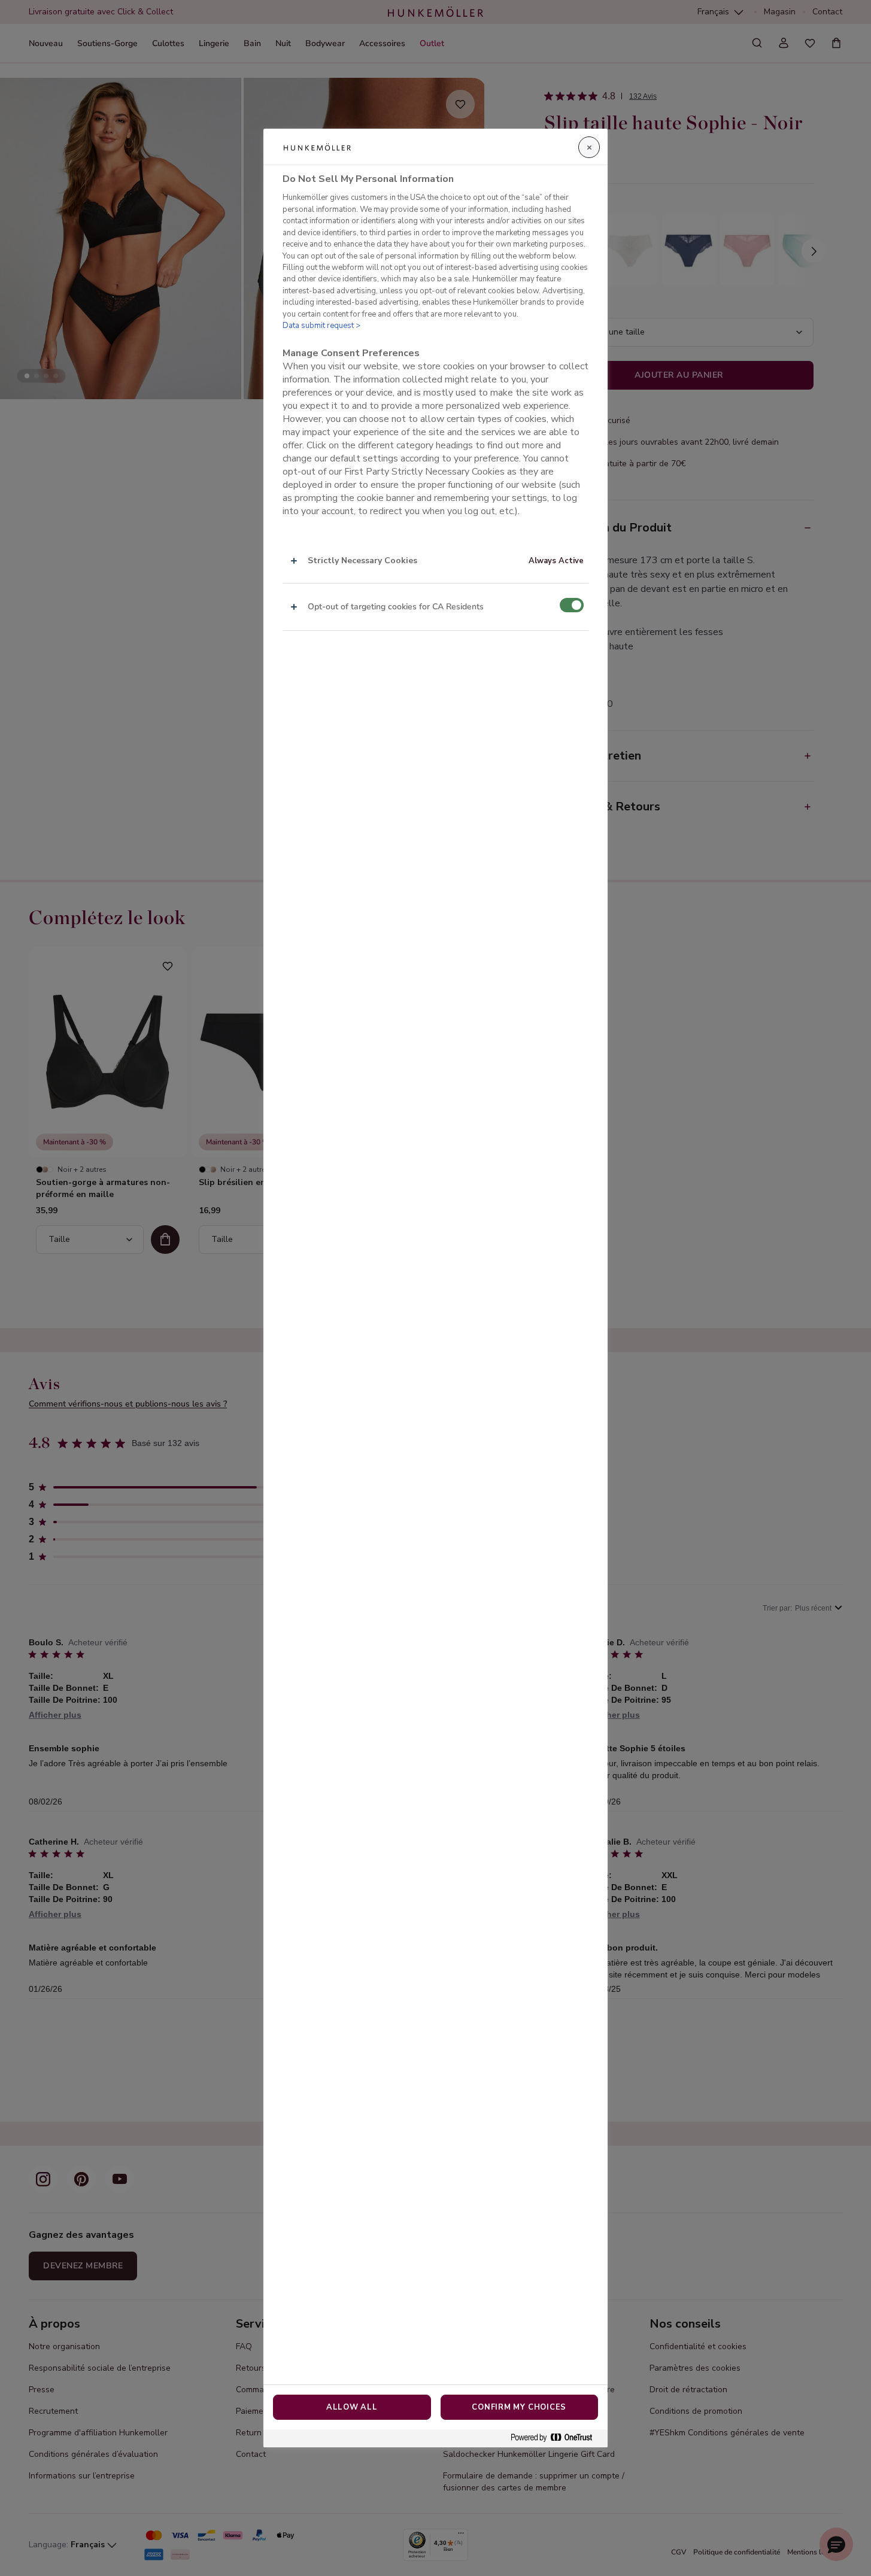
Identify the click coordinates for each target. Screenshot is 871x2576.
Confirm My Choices (519, 2407)
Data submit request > (321, 326)
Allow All (352, 2407)
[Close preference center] (589, 147)
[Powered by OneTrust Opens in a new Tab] (556, 2438)
